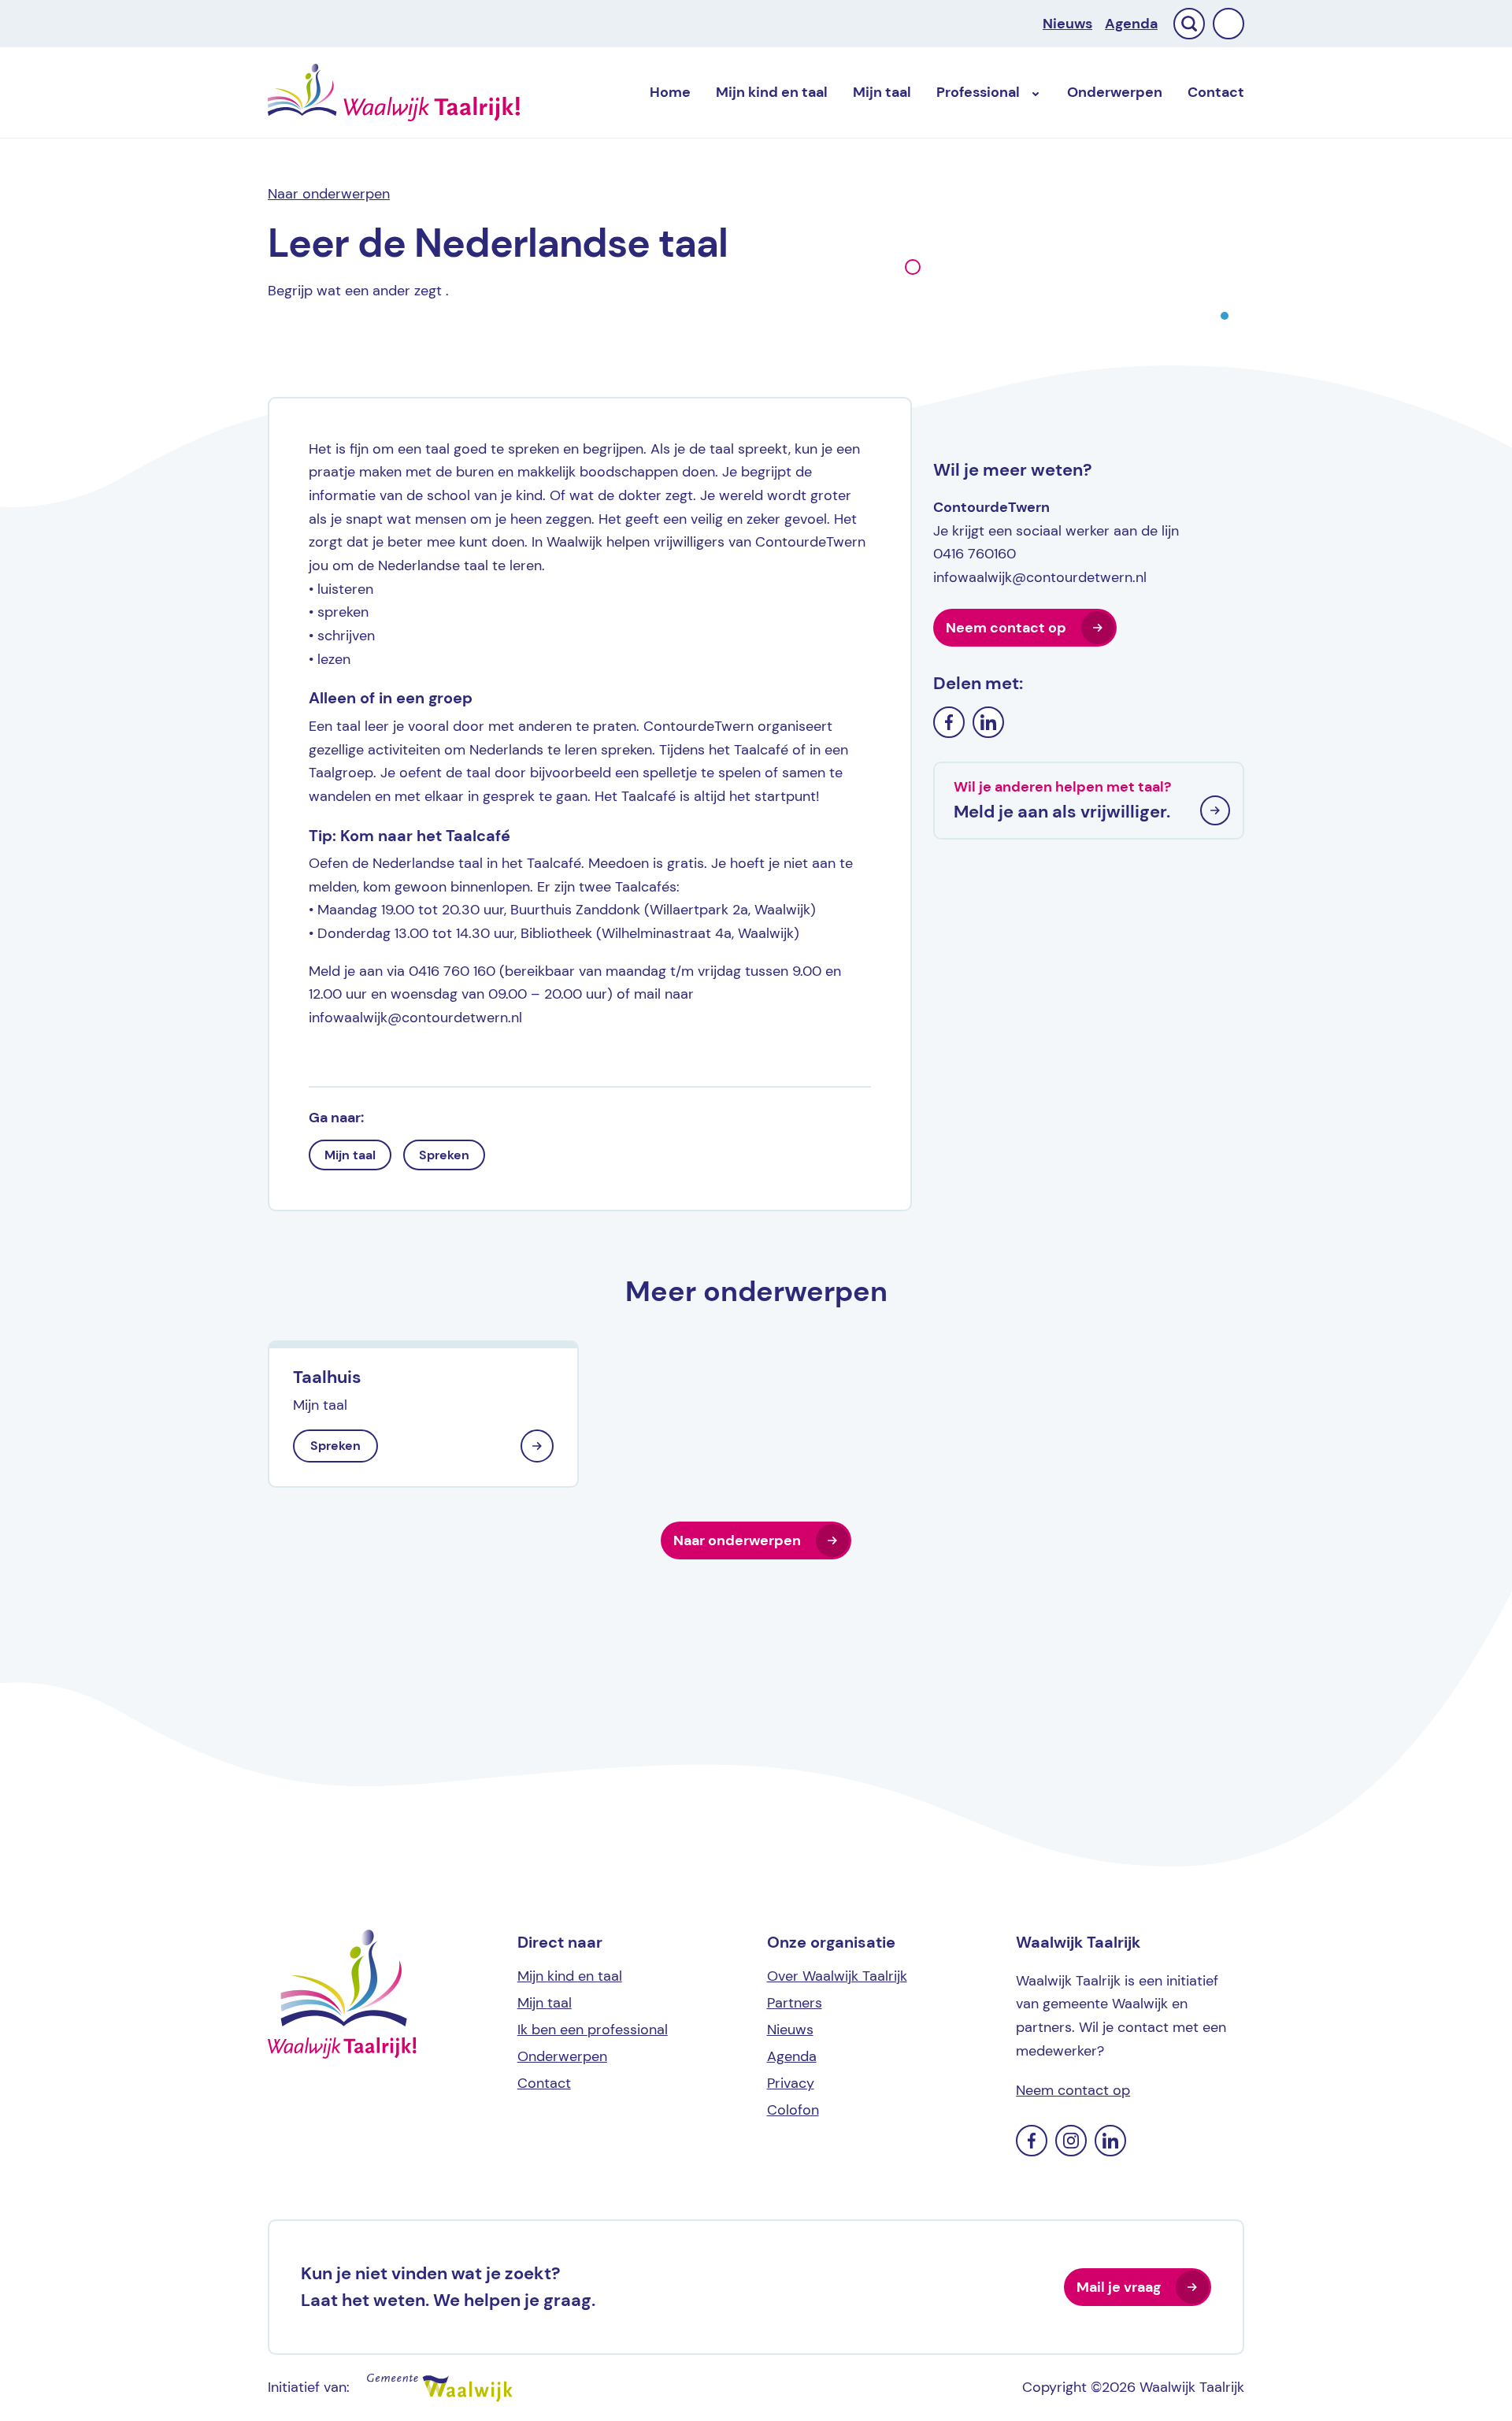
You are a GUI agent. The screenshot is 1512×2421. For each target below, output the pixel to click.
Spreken (444, 1155)
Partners (795, 2003)
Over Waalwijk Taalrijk (837, 1976)
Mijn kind (772, 92)
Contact (1216, 92)
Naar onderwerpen (329, 194)
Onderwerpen (1115, 92)
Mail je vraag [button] (1119, 2287)
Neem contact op (1006, 628)
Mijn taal (350, 1155)
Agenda (1131, 24)
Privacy (791, 2083)
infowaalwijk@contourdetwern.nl (1040, 577)
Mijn (882, 92)
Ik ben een (593, 2030)
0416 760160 (975, 554)
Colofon (793, 2110)
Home (670, 92)
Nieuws (1067, 24)
